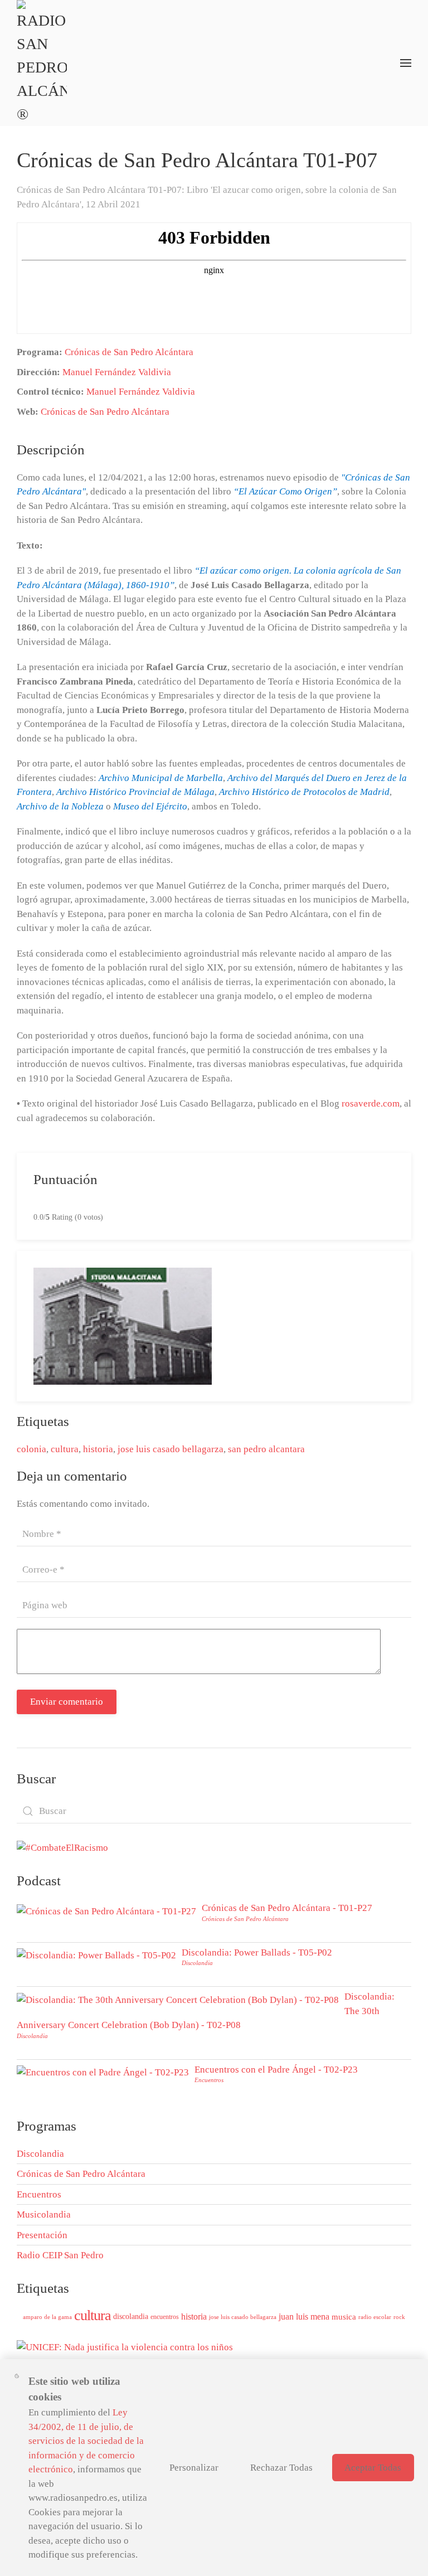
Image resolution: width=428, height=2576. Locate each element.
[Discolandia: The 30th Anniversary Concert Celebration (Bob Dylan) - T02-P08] (178, 1999)
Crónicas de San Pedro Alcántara (129, 352)
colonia (31, 1449)
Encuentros (209, 2080)
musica (344, 2317)
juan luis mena (304, 2317)
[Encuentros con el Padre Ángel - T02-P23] (103, 2072)
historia (98, 1449)
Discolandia (197, 1963)
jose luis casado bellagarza (171, 1449)
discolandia (131, 2317)
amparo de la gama (47, 2317)
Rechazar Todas (281, 2468)
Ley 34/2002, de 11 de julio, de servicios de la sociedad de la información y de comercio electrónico (86, 2441)
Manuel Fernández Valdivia (117, 372)
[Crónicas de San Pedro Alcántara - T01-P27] (106, 1910)
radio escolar (375, 2317)
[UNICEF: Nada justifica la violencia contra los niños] (125, 2347)
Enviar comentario (67, 1702)
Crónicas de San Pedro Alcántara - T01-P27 (287, 1908)
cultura (65, 1449)
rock (399, 2317)
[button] (406, 63)
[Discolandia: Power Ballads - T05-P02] (96, 1955)
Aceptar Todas (373, 2468)
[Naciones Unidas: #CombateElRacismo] (62, 1847)
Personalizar (194, 2468)
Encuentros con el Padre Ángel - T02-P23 (276, 2070)
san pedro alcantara (266, 1449)
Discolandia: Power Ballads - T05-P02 (257, 1952)
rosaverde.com (371, 1103)
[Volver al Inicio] (42, 63)
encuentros (165, 2317)
